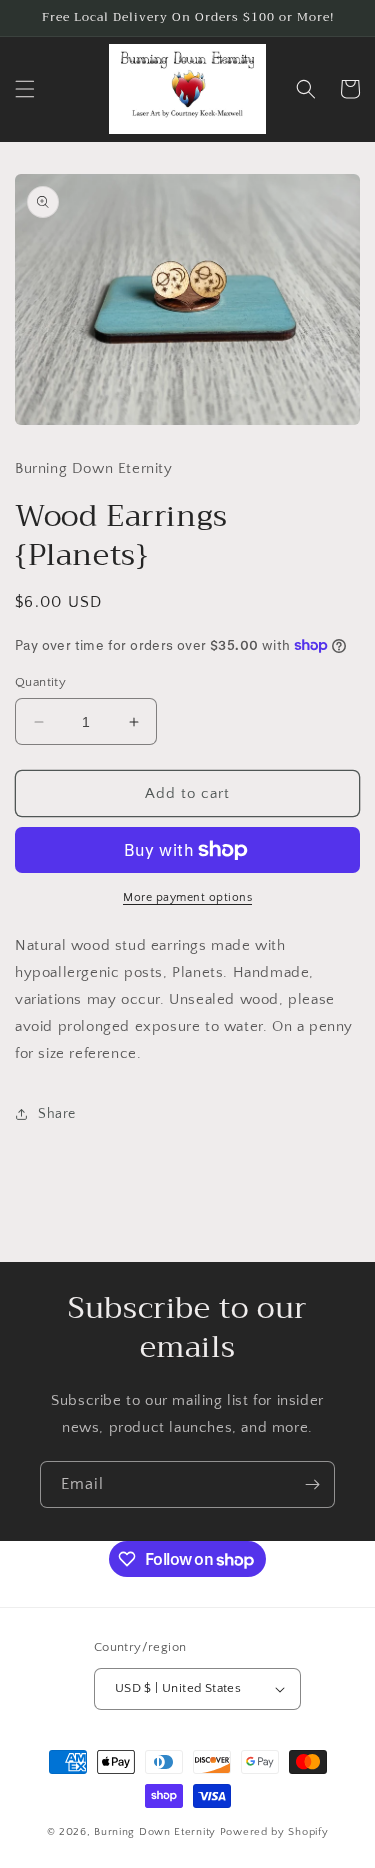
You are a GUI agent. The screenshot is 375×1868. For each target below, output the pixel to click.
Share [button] (57, 1114)
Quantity (40, 682)
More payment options (187, 897)
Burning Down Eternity (156, 1832)
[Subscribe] (312, 1484)
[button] (25, 89)
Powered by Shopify (274, 1832)
